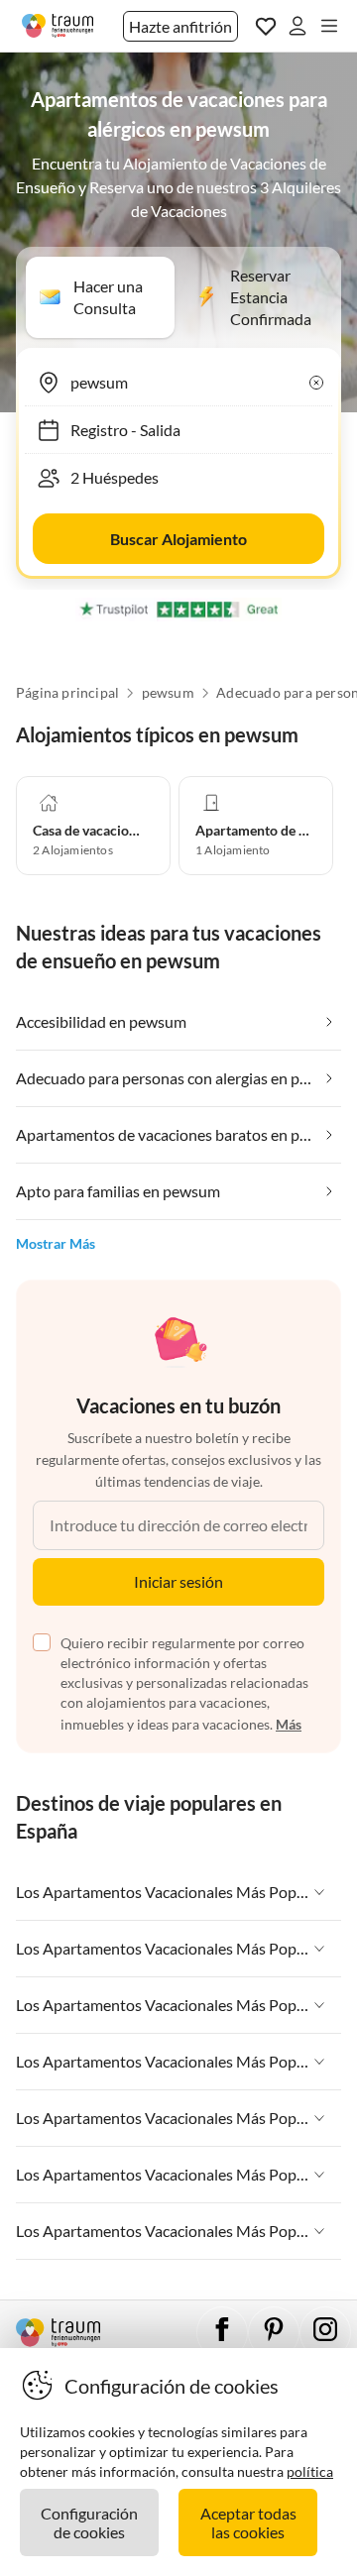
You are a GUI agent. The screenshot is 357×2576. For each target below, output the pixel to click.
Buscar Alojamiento (178, 539)
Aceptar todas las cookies (248, 2522)
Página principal (67, 693)
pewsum (168, 693)
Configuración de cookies (89, 2522)
